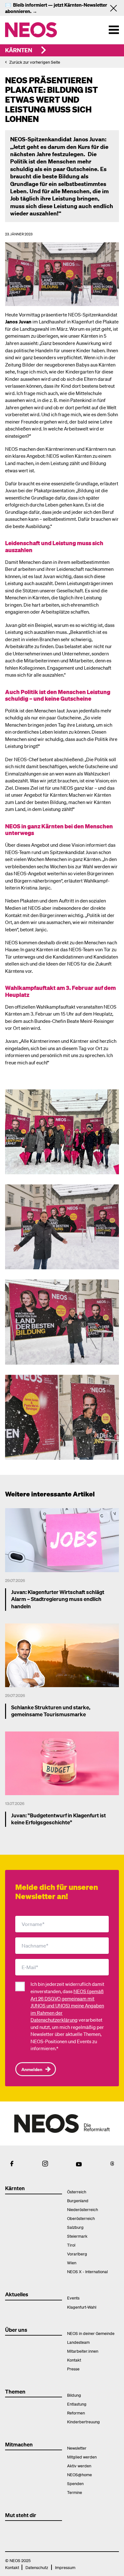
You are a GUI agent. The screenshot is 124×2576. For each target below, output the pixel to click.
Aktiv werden (79, 2466)
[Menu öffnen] (114, 30)
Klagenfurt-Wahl (82, 2307)
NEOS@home (79, 2474)
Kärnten (19, 50)
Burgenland (78, 2200)
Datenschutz (37, 2567)
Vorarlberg (77, 2254)
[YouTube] (79, 2164)
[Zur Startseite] (34, 30)
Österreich (77, 2192)
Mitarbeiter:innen (83, 2351)
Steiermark (77, 2236)
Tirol (71, 2245)
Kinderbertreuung (83, 2422)
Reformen (76, 2413)
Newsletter (77, 2448)
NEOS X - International (87, 2271)
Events (73, 2298)
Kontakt (74, 2360)
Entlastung (77, 2404)
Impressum (65, 2567)
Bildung (74, 2395)
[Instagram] (45, 2164)
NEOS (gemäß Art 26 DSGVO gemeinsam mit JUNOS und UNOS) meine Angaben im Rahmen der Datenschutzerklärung (67, 2005)
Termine (75, 2492)
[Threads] (112, 2164)
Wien (72, 2263)
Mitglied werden (82, 2457)
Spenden (75, 2483)
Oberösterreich (81, 2218)
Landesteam (78, 2342)
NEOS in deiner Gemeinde (91, 2333)
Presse (73, 2369)
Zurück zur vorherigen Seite (35, 62)
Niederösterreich (83, 2209)
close (116, 8)
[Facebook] (12, 2164)
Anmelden (32, 2069)
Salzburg (75, 2227)
